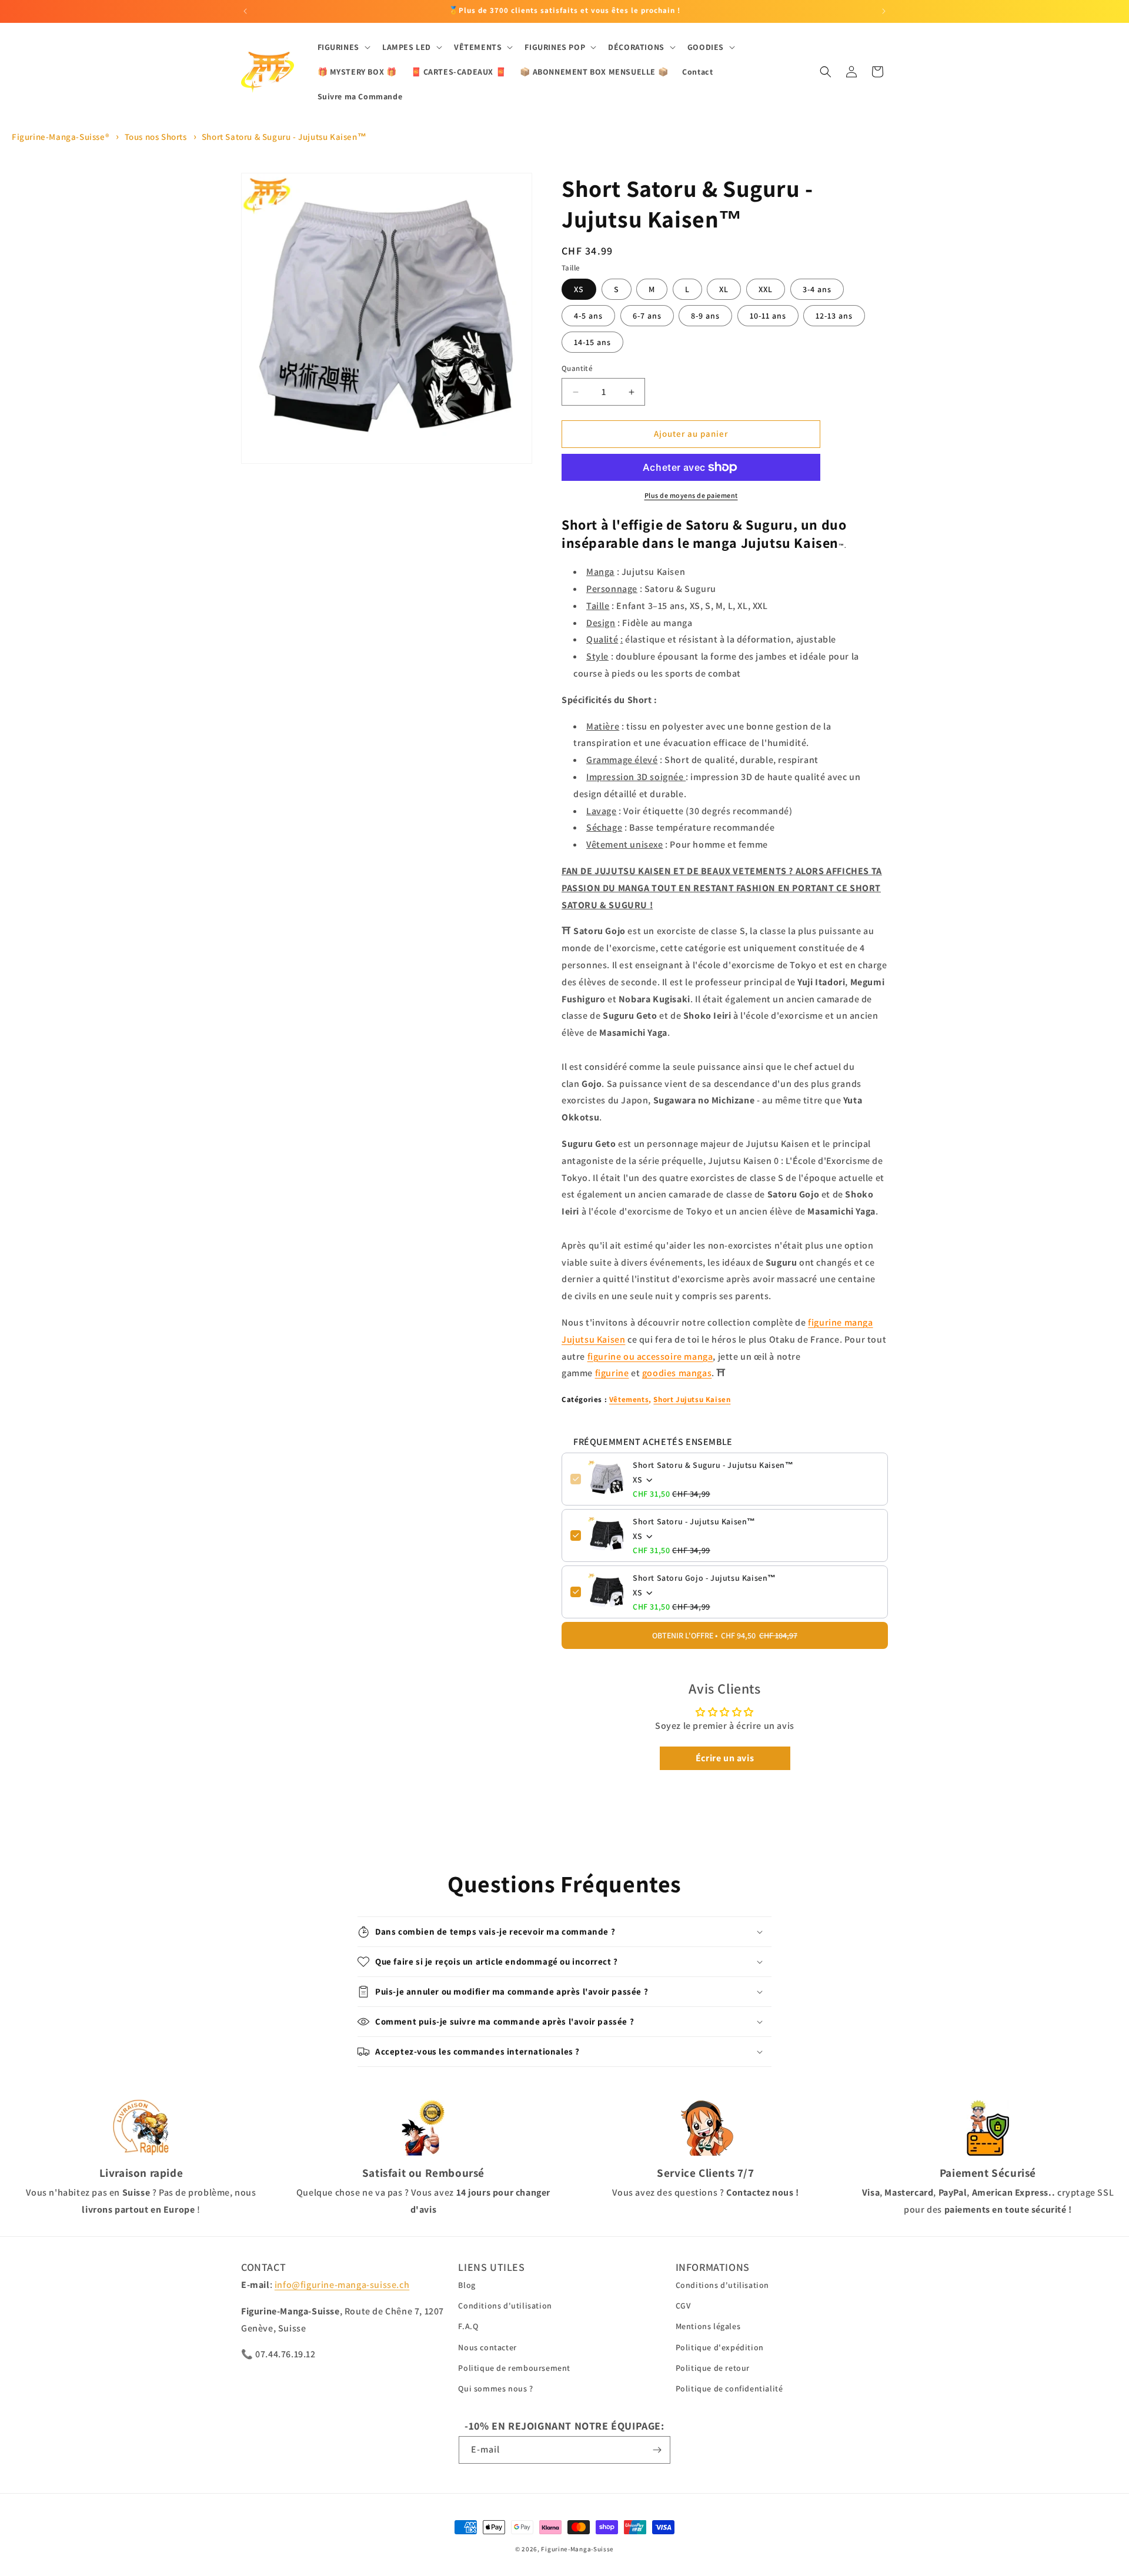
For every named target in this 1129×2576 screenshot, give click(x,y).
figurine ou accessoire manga (650, 1356)
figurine (612, 1373)
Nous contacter (487, 2347)
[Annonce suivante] (884, 11)
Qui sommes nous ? (495, 2388)
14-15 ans (592, 343)
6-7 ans (647, 316)
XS (579, 290)
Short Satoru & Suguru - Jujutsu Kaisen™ (284, 137)
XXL (766, 290)
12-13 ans (834, 316)
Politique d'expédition (720, 2347)
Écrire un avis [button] (725, 1758)
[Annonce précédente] (245, 11)
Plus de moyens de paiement (691, 495)
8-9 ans (705, 316)
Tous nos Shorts (156, 137)
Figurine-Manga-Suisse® (61, 137)
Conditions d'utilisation (505, 2306)
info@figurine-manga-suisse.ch (342, 2285)
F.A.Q (468, 2326)
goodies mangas (677, 1373)
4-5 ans (588, 316)
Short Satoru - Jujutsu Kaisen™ (694, 1521)
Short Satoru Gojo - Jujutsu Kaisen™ (704, 1578)
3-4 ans (817, 290)
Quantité (577, 369)
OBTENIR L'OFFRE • (725, 1635)
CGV (683, 2306)
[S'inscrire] (657, 2450)
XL (724, 290)
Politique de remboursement (514, 2368)
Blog (467, 2285)
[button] (343, 47)
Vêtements (629, 1399)
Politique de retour (713, 2368)
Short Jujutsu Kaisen (692, 1399)
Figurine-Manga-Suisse (577, 2549)
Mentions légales (708, 2326)
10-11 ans (768, 316)
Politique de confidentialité (729, 2388)
